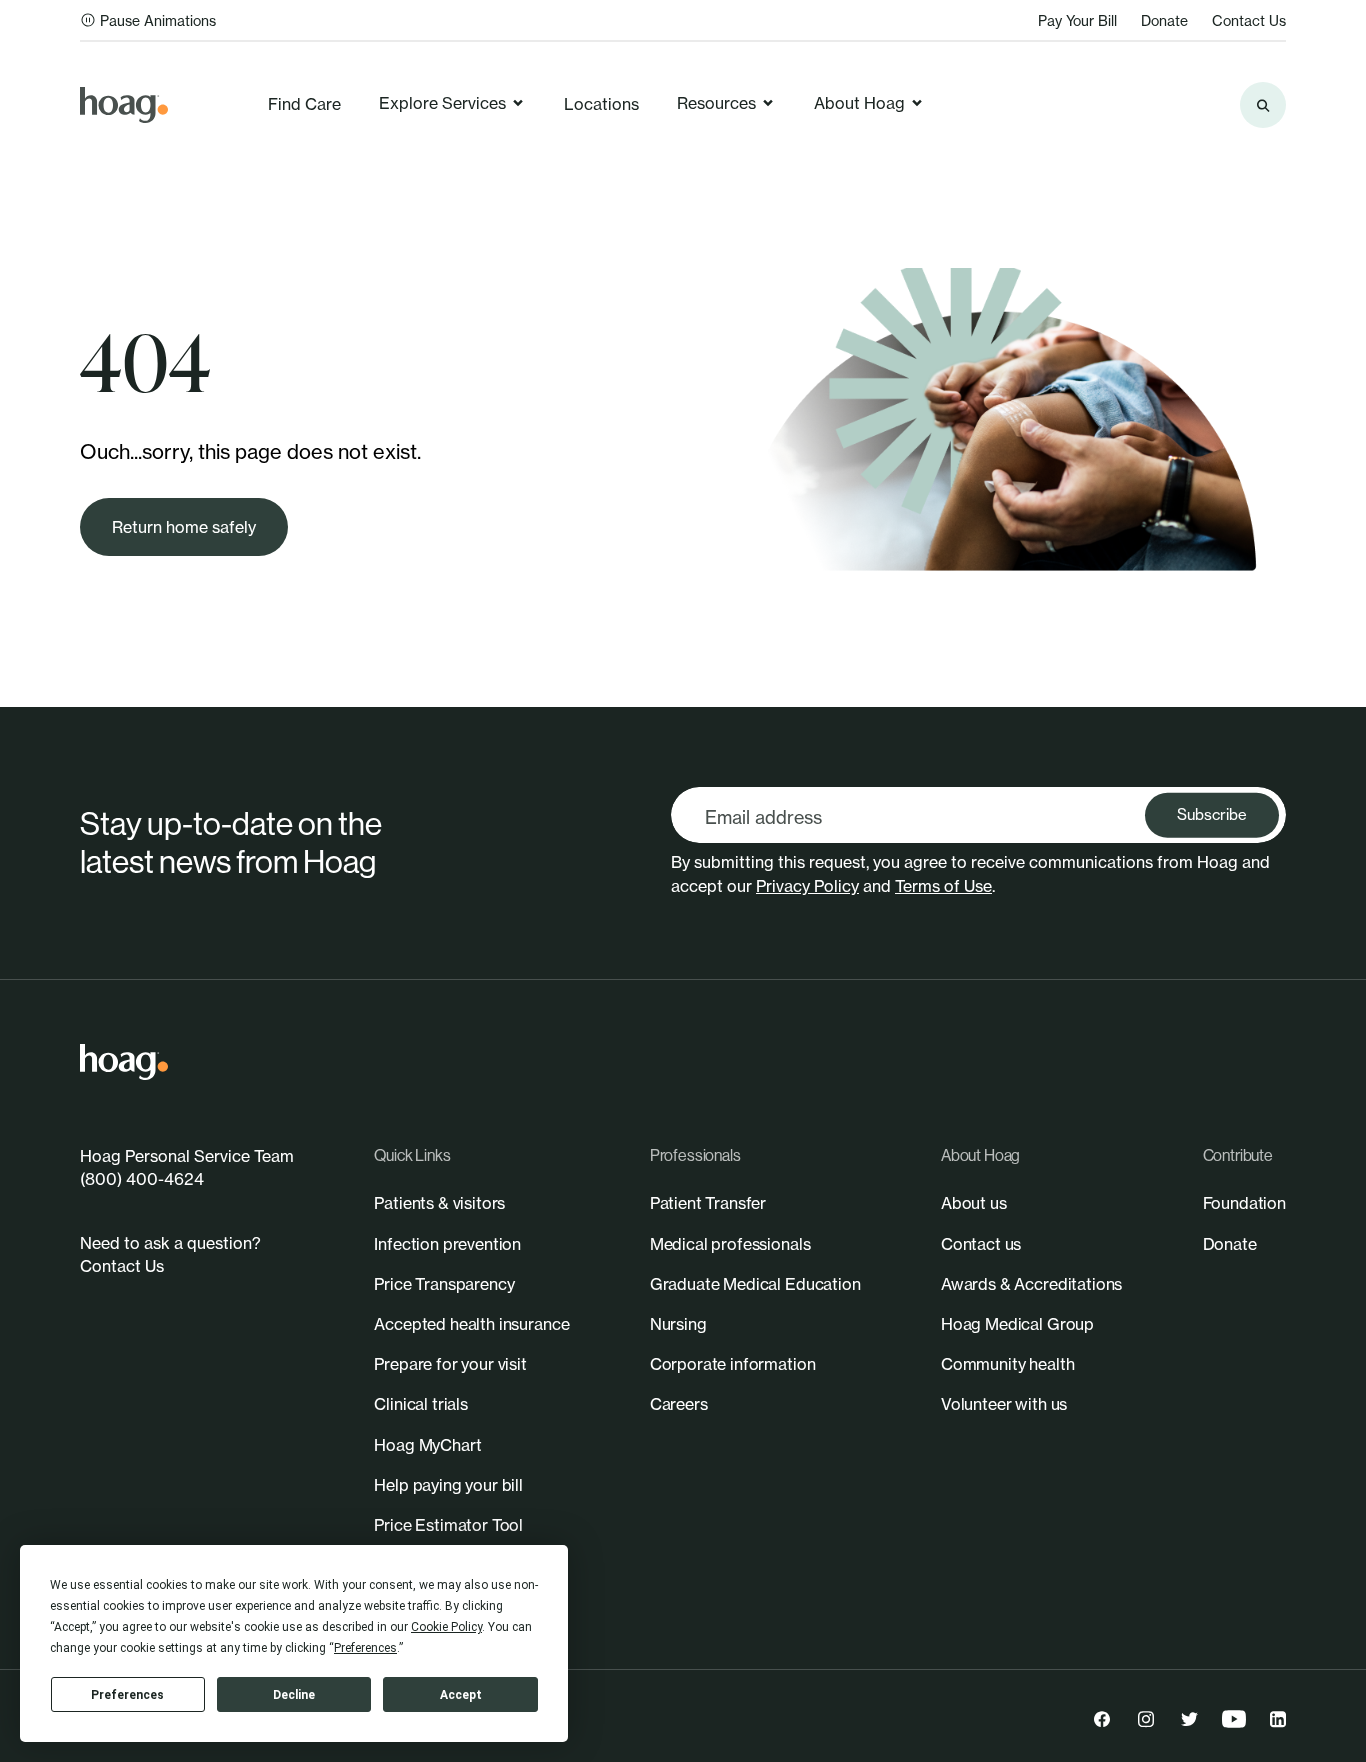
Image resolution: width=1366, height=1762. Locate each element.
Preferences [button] (365, 1648)
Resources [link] (716, 103)
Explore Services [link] (442, 103)
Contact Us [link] (1249, 20)
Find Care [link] (304, 104)
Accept (461, 1695)
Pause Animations (158, 20)
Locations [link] (601, 104)
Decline (294, 1695)
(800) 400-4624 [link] (142, 1179)
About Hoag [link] (859, 103)
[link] (124, 105)
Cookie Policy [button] (446, 1627)
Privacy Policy (807, 886)
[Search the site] (1263, 105)
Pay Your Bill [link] (1077, 20)
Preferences (127, 1695)
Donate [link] (1164, 20)
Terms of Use (943, 886)
